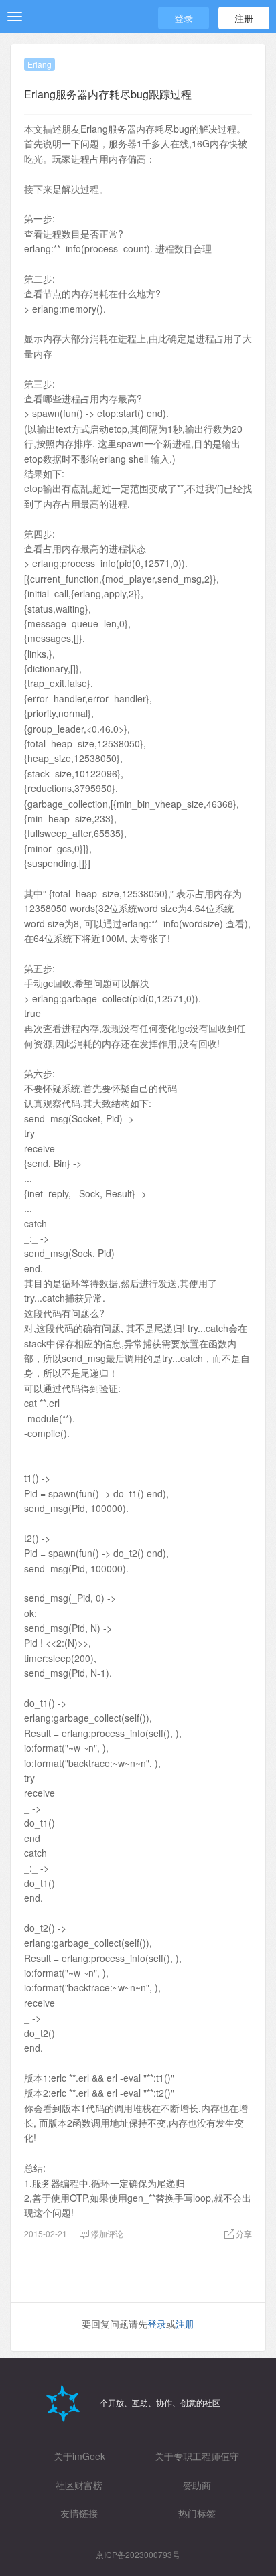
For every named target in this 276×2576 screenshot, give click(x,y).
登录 (184, 18)
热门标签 (197, 2513)
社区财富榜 (79, 2485)
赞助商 (197, 2485)
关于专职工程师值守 (197, 2456)
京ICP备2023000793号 (138, 2554)
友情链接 (79, 2513)
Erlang (40, 64)
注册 (244, 18)
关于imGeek (79, 2456)
